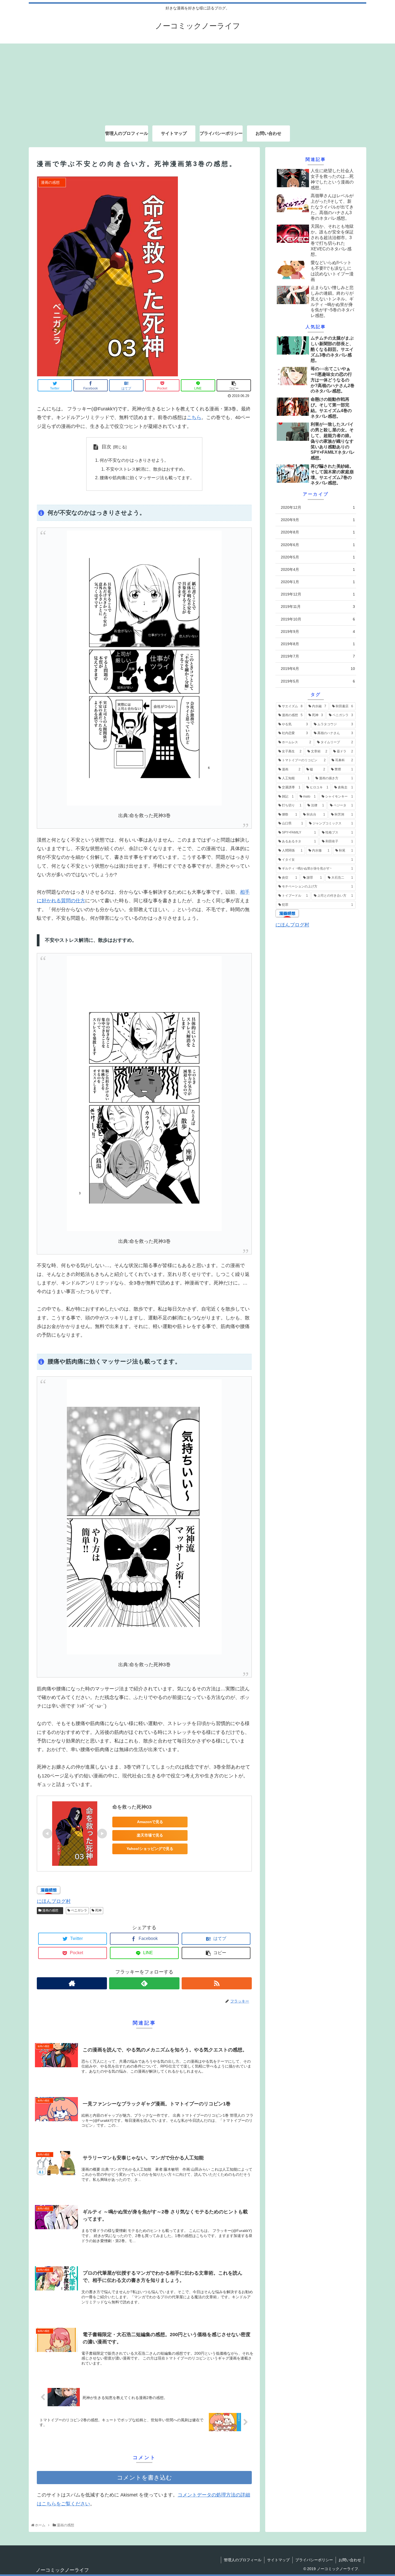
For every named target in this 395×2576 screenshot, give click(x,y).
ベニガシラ (79, 1910)
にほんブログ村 (54, 1901)
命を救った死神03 (132, 1807)
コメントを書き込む (144, 2478)
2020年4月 (318, 569)
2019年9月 (318, 631)
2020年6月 (318, 544)
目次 (106, 447)
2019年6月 (318, 669)
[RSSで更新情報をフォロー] (217, 1983)
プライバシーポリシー (314, 2560)
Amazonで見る (150, 1822)
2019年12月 (318, 594)
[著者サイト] (72, 1983)
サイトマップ (278, 2560)
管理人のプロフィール (243, 2560)
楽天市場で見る (150, 1835)
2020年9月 (318, 520)
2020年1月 (318, 582)
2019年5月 (318, 681)
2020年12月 (318, 507)
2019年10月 (318, 619)
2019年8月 (318, 644)
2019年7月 (318, 656)
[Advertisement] (198, 81)
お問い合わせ (350, 2560)
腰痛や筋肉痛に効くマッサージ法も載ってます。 (147, 478)
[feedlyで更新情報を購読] (144, 1983)
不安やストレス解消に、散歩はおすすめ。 (147, 469)
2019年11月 (318, 607)
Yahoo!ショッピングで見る (150, 1849)
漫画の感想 (51, 1910)
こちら (194, 417)
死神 (98, 1910)
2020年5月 (318, 557)
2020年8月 (318, 532)
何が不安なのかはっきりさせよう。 (134, 460)
